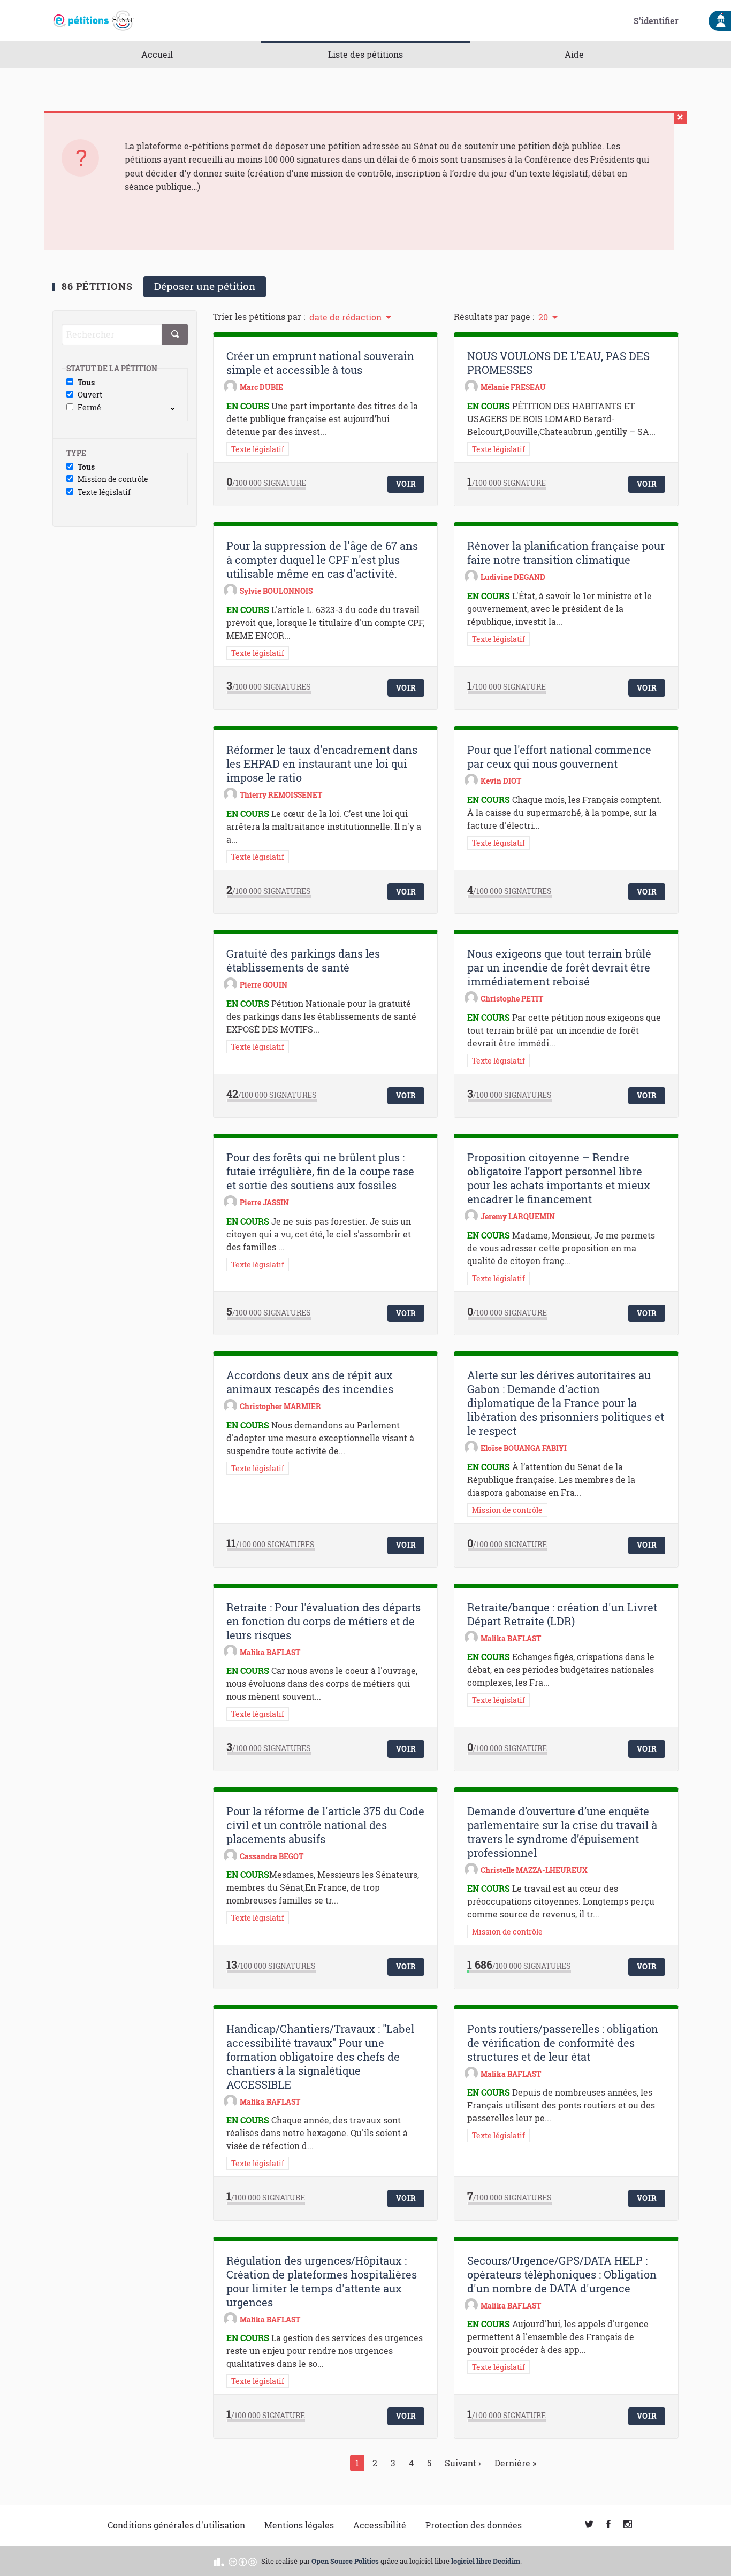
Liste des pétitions (365, 54)
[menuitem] (350, 316)
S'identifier (656, 21)
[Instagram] (628, 2525)
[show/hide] (177, 408)
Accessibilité (380, 2525)
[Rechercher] (175, 334)
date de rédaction (345, 317)
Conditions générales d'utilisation (176, 2525)
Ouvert (90, 395)
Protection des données (474, 2525)
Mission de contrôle (113, 480)
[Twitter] (589, 2525)
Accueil (157, 54)
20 (543, 317)
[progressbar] (266, 488)
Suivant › (463, 2463)
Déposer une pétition (205, 286)
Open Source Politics (345, 2561)
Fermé (89, 408)
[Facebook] (608, 2525)
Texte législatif (104, 492)
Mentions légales (299, 2525)
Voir (406, 484)
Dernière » (515, 2463)
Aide (574, 54)
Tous (86, 383)
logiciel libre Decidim (486, 2561)
